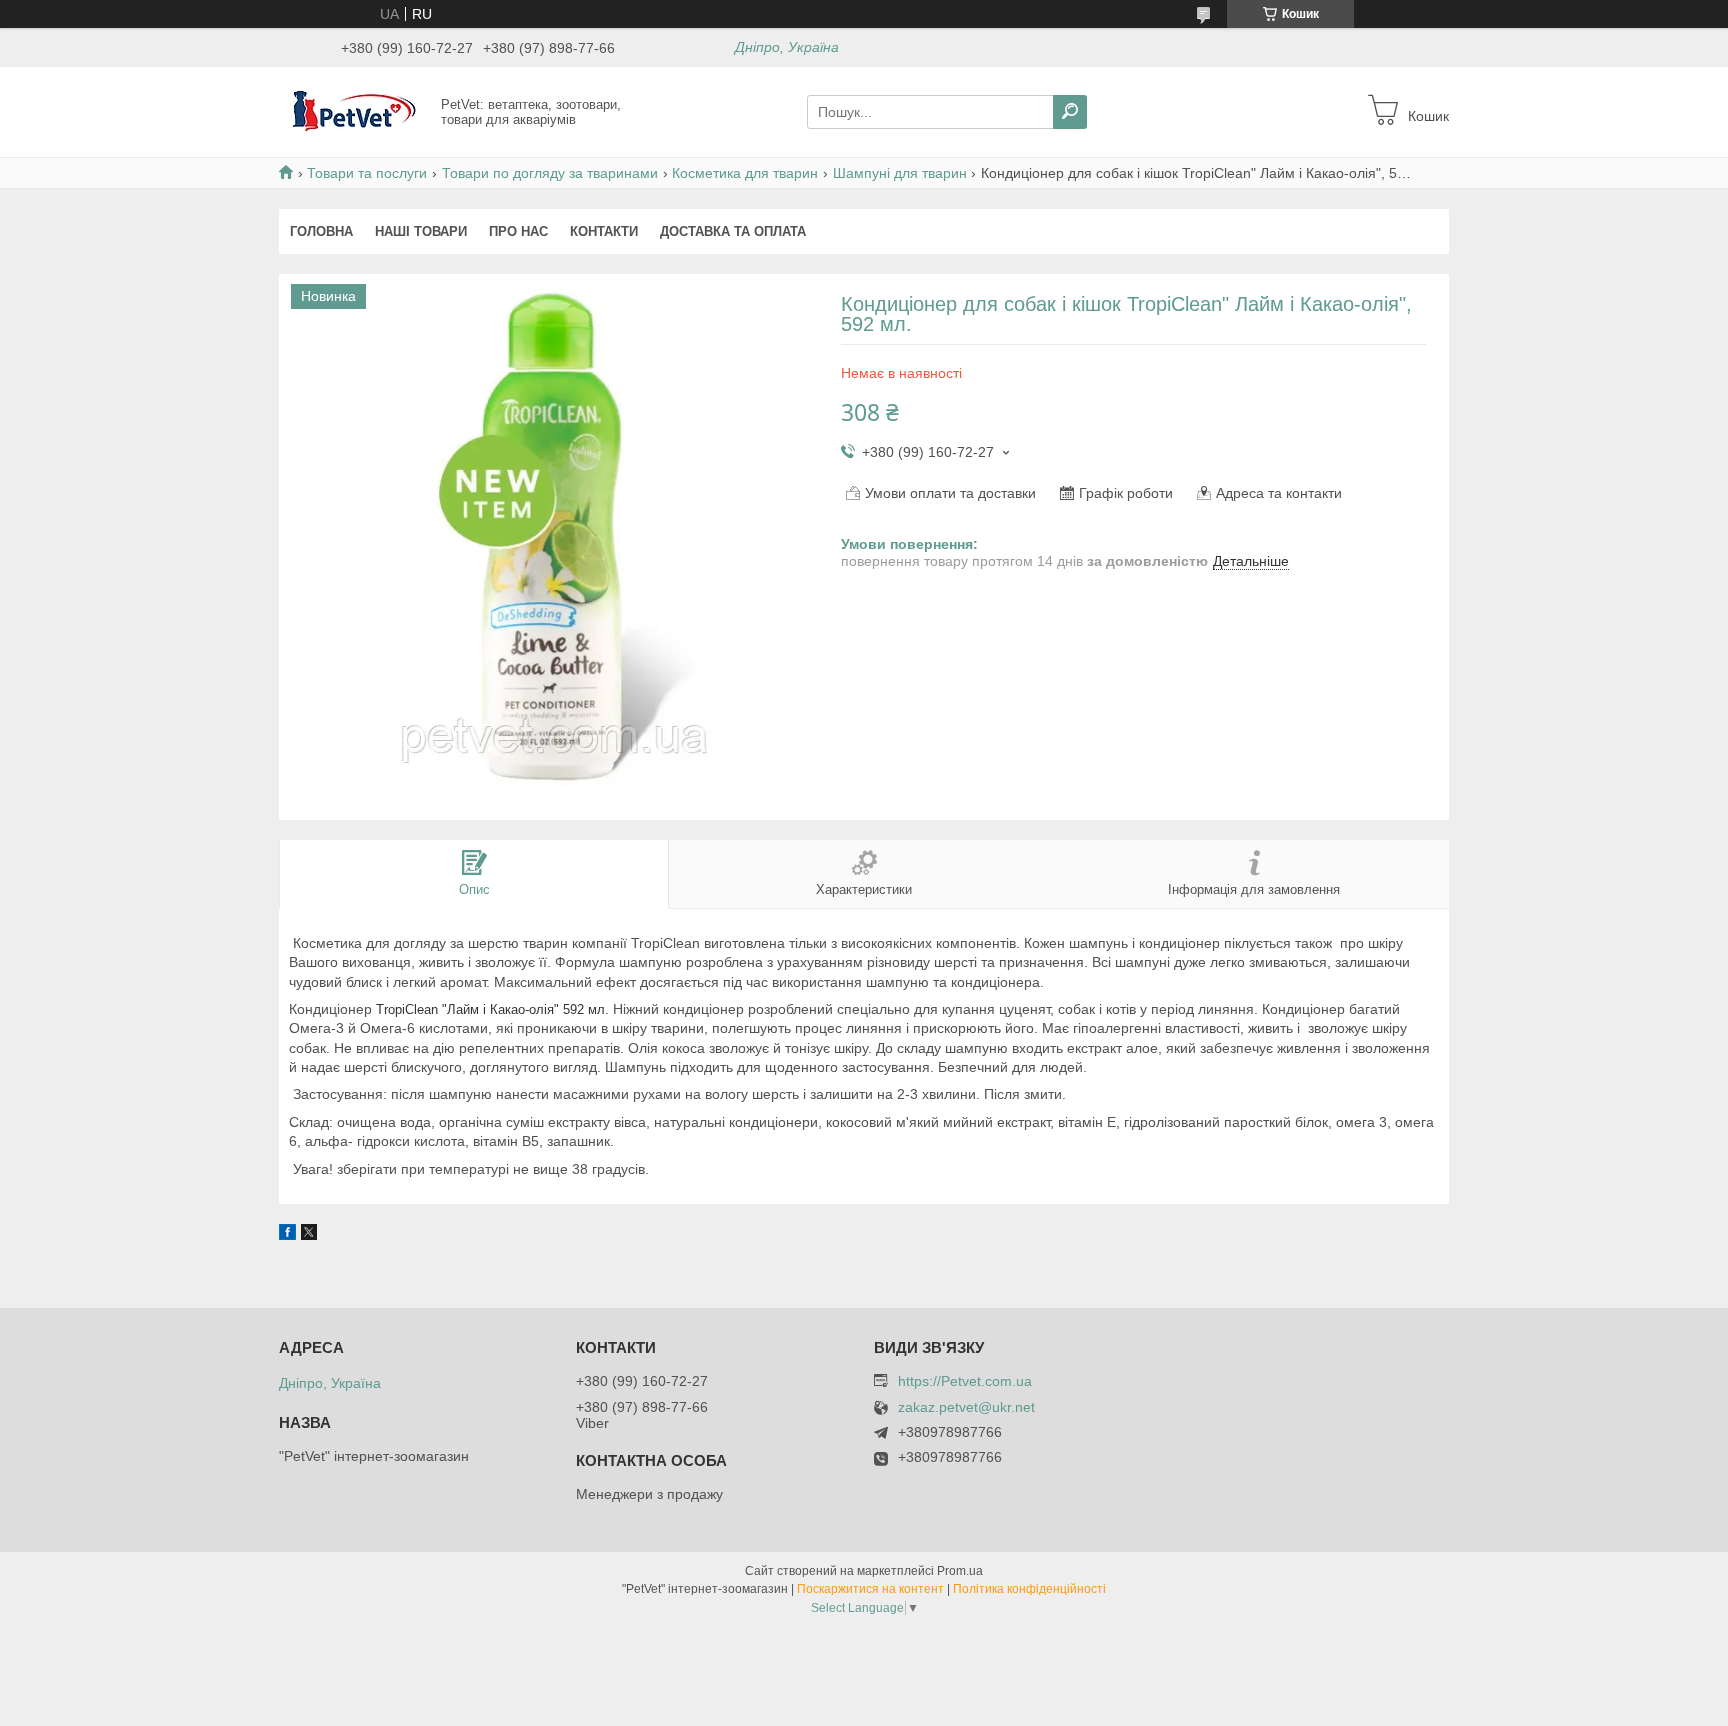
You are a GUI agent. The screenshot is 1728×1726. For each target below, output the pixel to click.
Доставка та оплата (733, 231)
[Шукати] (1070, 112)
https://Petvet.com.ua (965, 1381)
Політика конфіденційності (1029, 1589)
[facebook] (287, 1235)
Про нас (518, 231)
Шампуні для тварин (900, 173)
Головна (321, 231)
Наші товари (421, 231)
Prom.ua (960, 1571)
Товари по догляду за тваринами (550, 173)
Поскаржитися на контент (870, 1589)
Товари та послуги (367, 173)
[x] (309, 1235)
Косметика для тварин (745, 173)
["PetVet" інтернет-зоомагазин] (354, 111)
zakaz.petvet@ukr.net (966, 1407)
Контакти (604, 231)
